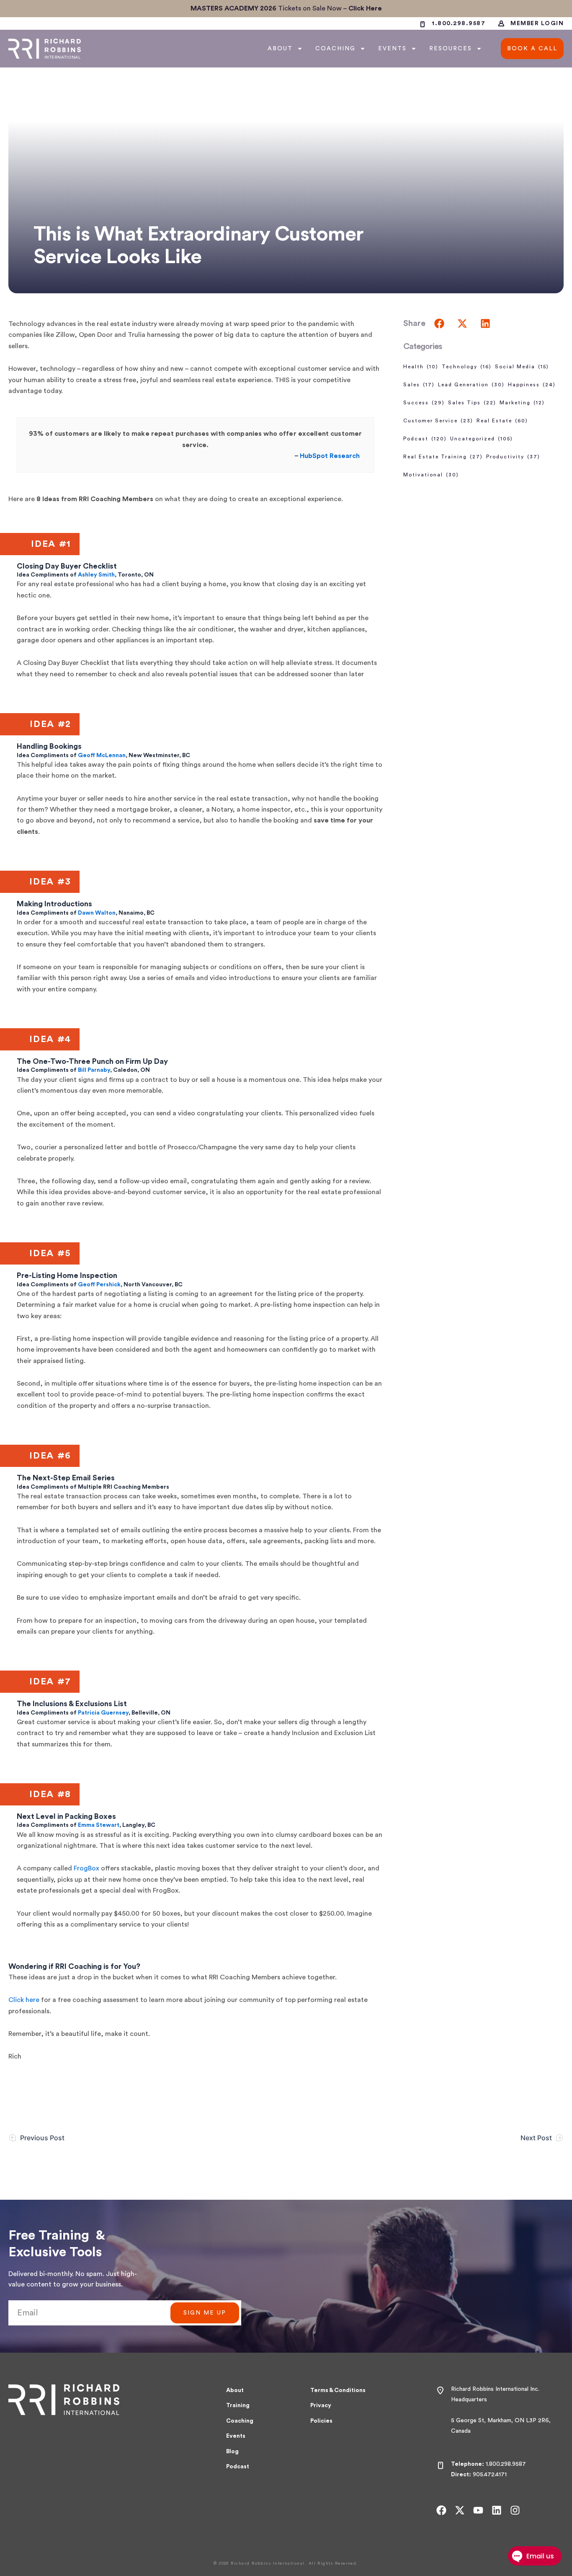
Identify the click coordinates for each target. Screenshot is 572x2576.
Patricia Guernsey (103, 1713)
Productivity (513, 457)
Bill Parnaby (94, 1070)
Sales (419, 385)
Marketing (522, 403)
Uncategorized (482, 439)
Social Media (522, 367)
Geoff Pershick (99, 1285)
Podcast (425, 439)
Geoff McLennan (102, 755)
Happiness (532, 385)
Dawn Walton (97, 913)
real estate (502, 421)
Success (424, 403)
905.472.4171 (490, 2475)
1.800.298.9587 (506, 2464)
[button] (439, 323)
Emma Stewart (99, 1825)
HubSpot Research (330, 456)
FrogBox (86, 1868)
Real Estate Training (443, 457)
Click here (24, 2000)
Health (421, 367)
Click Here (365, 8)
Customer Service (438, 421)
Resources (451, 49)
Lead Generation (471, 385)
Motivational (431, 475)
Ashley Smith (96, 575)
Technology (467, 367)
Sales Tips (472, 403)
